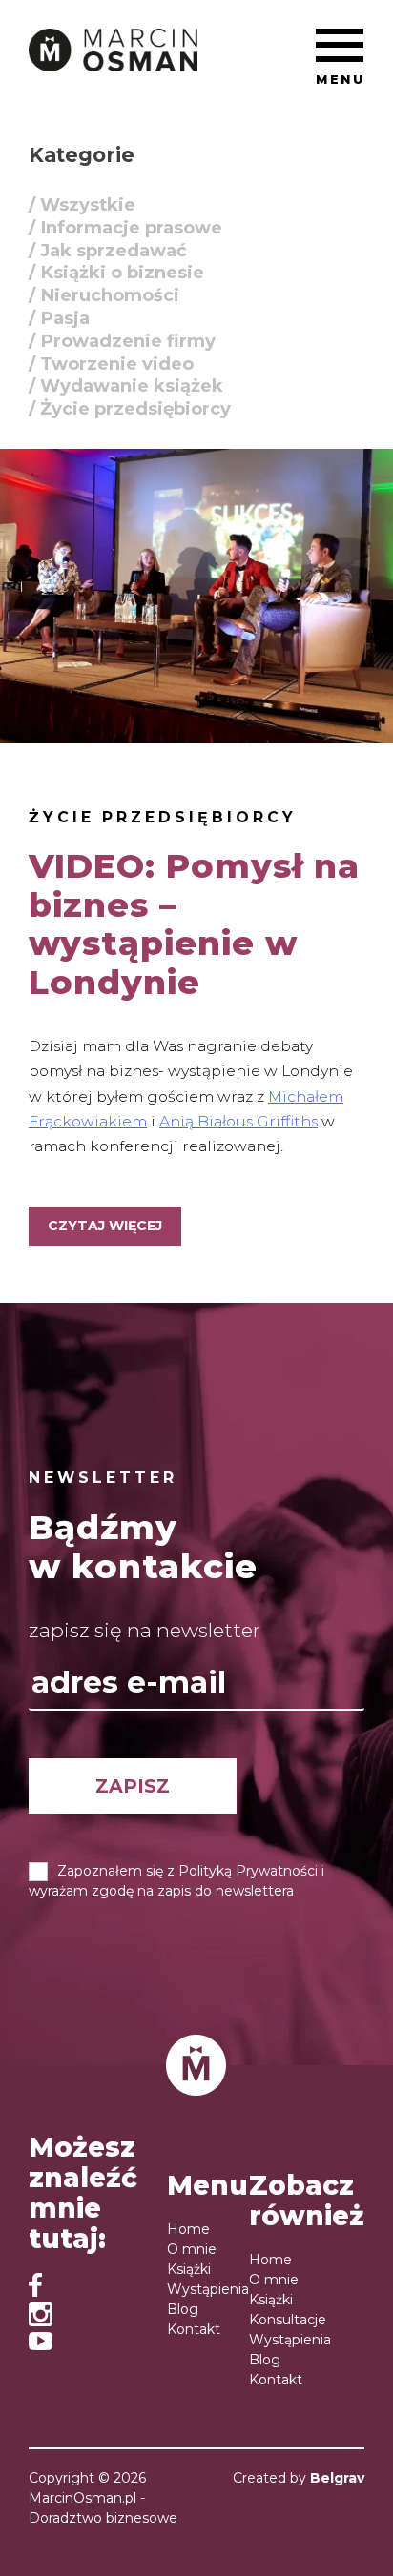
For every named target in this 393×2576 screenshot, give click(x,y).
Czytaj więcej (105, 1226)
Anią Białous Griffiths (238, 1121)
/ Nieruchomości (104, 295)
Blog (183, 2309)
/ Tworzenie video (111, 363)
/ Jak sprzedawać (108, 249)
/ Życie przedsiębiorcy (130, 408)
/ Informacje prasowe (125, 226)
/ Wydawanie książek (126, 385)
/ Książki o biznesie (116, 272)
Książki (189, 2269)
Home (188, 2229)
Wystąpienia (208, 2289)
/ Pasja (59, 318)
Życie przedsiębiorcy (163, 817)
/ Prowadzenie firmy (122, 340)
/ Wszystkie (82, 204)
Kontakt (194, 2329)
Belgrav (337, 2478)
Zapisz (133, 1786)
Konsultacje (288, 2320)
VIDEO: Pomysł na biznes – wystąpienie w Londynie (194, 924)
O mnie (192, 2249)
